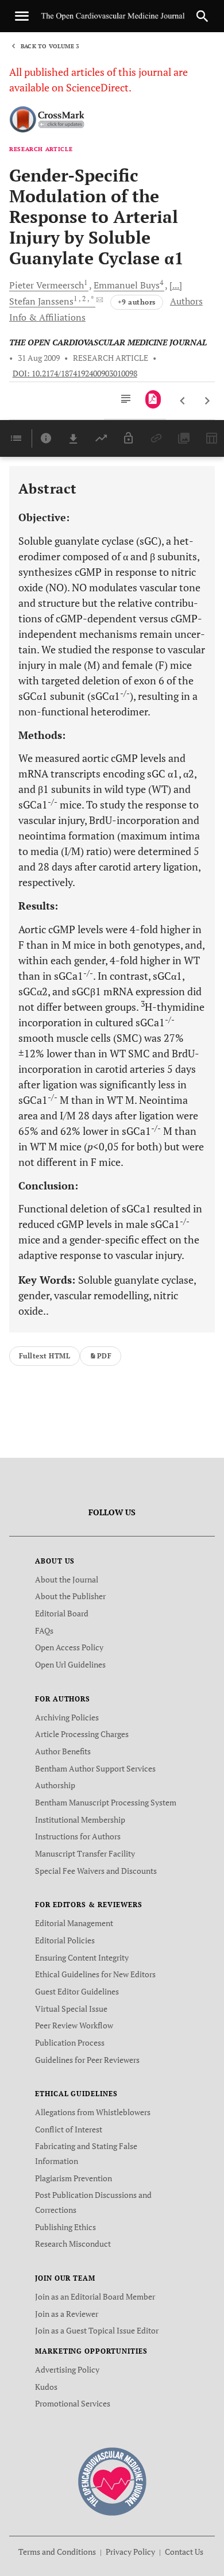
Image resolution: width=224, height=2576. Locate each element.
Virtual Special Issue (71, 2009)
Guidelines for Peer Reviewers (87, 2060)
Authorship (55, 1785)
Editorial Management (74, 1923)
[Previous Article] (183, 401)
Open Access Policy (69, 1647)
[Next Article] (207, 401)
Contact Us (184, 2552)
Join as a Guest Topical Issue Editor (97, 2330)
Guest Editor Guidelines (77, 1991)
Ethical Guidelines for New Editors (95, 1974)
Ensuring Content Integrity (82, 1957)
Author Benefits (63, 1751)
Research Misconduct (73, 2244)
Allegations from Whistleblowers (93, 2112)
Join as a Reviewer (67, 2314)
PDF (104, 1356)
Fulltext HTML (45, 1356)
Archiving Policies (67, 1717)
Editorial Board (62, 1613)
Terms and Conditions (57, 2552)
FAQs (44, 1630)
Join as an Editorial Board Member (95, 2296)
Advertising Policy (67, 2369)
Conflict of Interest (69, 2129)
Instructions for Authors (78, 1836)
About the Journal (67, 1579)
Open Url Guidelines (70, 1664)
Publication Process (70, 2042)
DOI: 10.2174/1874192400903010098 (75, 373)
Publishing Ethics (65, 2227)
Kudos (46, 2387)
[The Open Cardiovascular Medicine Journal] (112, 2480)
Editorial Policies (65, 1940)
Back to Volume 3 (50, 46)
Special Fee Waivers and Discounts (96, 1871)
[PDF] (153, 399)
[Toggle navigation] (22, 16)
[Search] (202, 16)
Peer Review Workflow (74, 2025)
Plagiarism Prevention (74, 2178)
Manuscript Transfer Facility (85, 1853)
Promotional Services (73, 2403)
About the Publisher (70, 1596)
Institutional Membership (80, 1820)
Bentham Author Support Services (95, 1768)
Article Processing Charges (82, 1734)
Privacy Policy (130, 2552)
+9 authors (137, 302)
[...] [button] (176, 285)
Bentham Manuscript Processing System (106, 1802)
